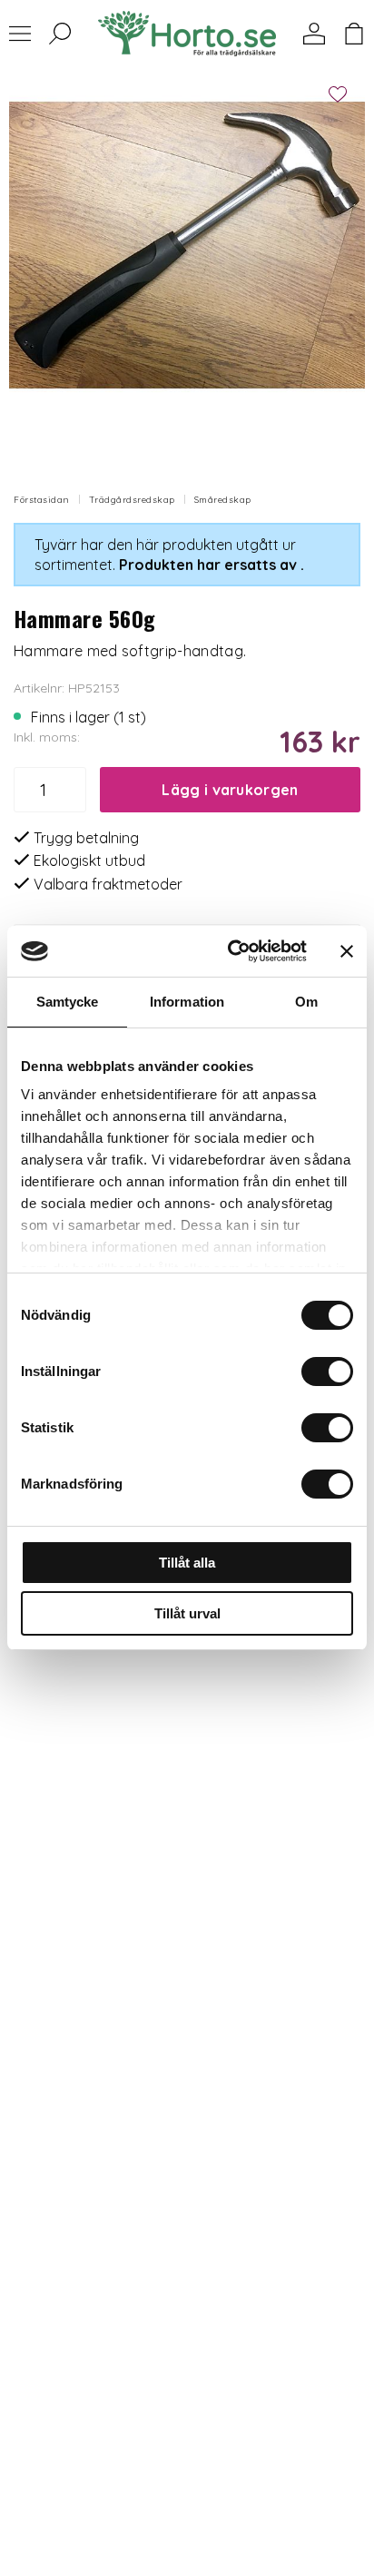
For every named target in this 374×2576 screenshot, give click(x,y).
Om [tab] (306, 1002)
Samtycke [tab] (68, 1002)
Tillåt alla (187, 1563)
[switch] (327, 1372)
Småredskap (223, 500)
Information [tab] (187, 1002)
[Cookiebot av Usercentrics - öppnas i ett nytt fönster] (231, 951)
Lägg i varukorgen (230, 790)
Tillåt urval (187, 1613)
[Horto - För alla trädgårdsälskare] (187, 34)
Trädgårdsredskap (132, 500)
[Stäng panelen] (347, 951)
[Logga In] (314, 34)
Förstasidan (42, 500)
